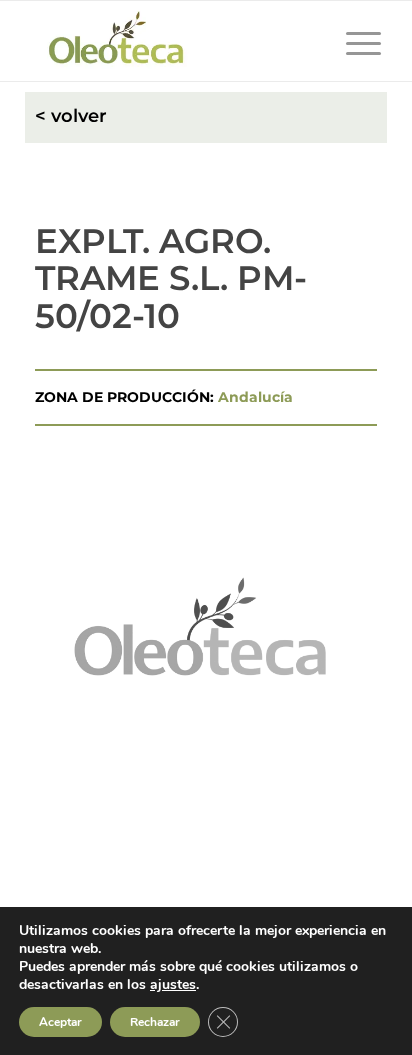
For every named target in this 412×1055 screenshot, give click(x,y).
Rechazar (155, 1022)
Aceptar (60, 1022)
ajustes (173, 985)
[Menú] (353, 41)
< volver (71, 116)
